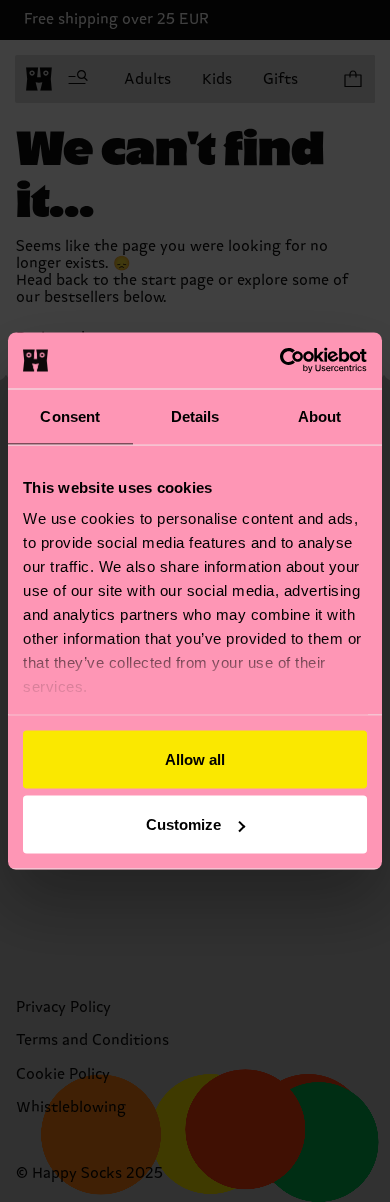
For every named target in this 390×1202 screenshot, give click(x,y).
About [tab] (320, 415)
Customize (183, 824)
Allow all (195, 758)
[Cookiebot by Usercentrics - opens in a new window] (280, 361)
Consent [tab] (70, 415)
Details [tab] (195, 415)
